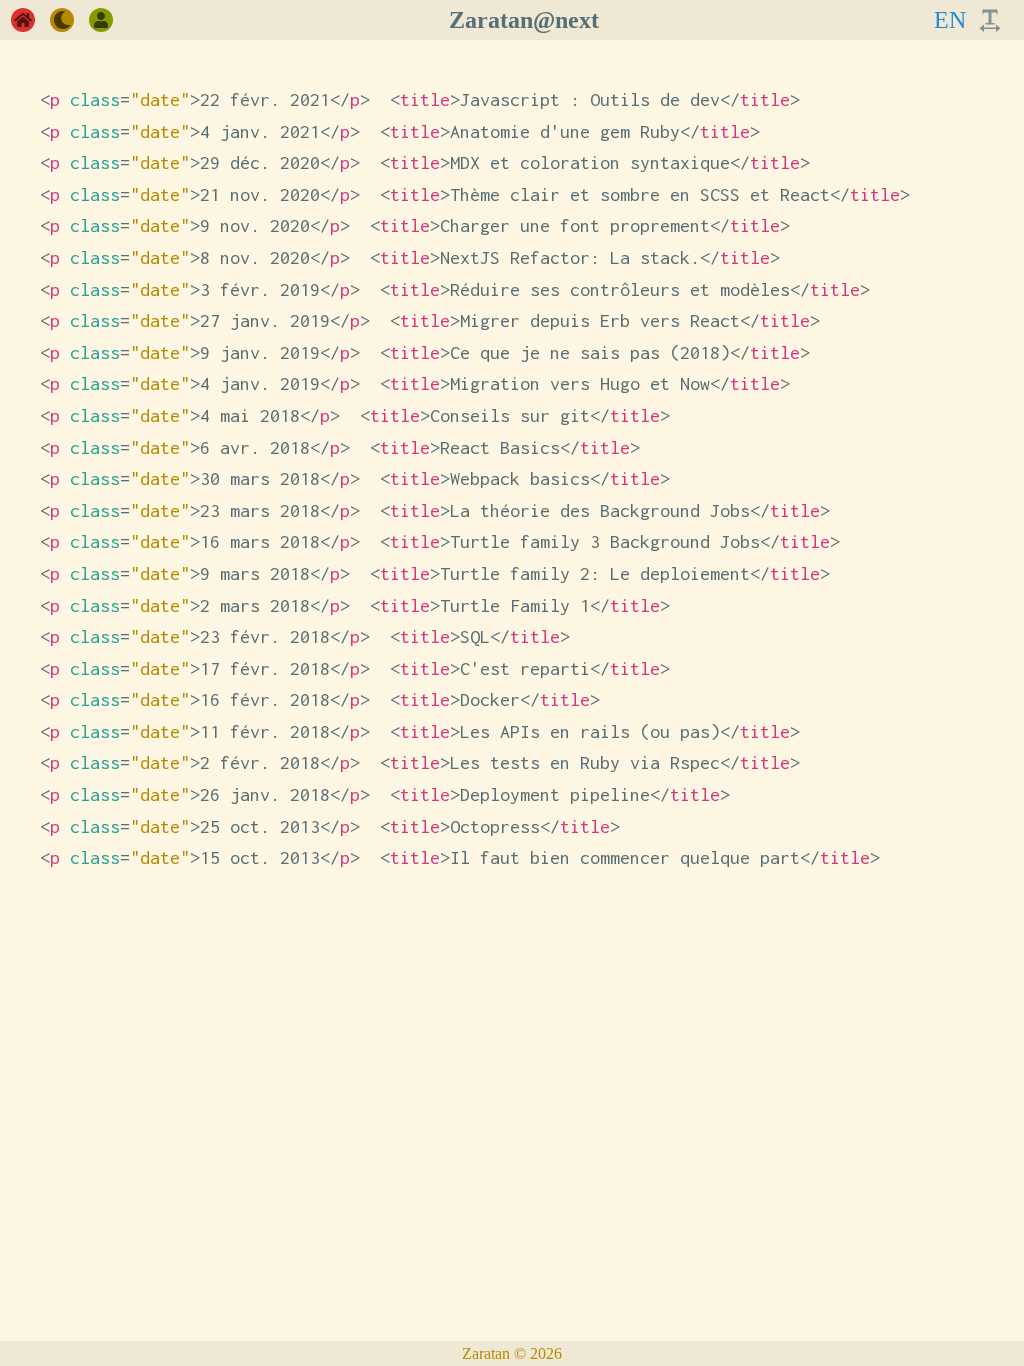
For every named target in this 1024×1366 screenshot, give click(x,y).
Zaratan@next (524, 20)
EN (950, 20)
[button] (23, 20)
